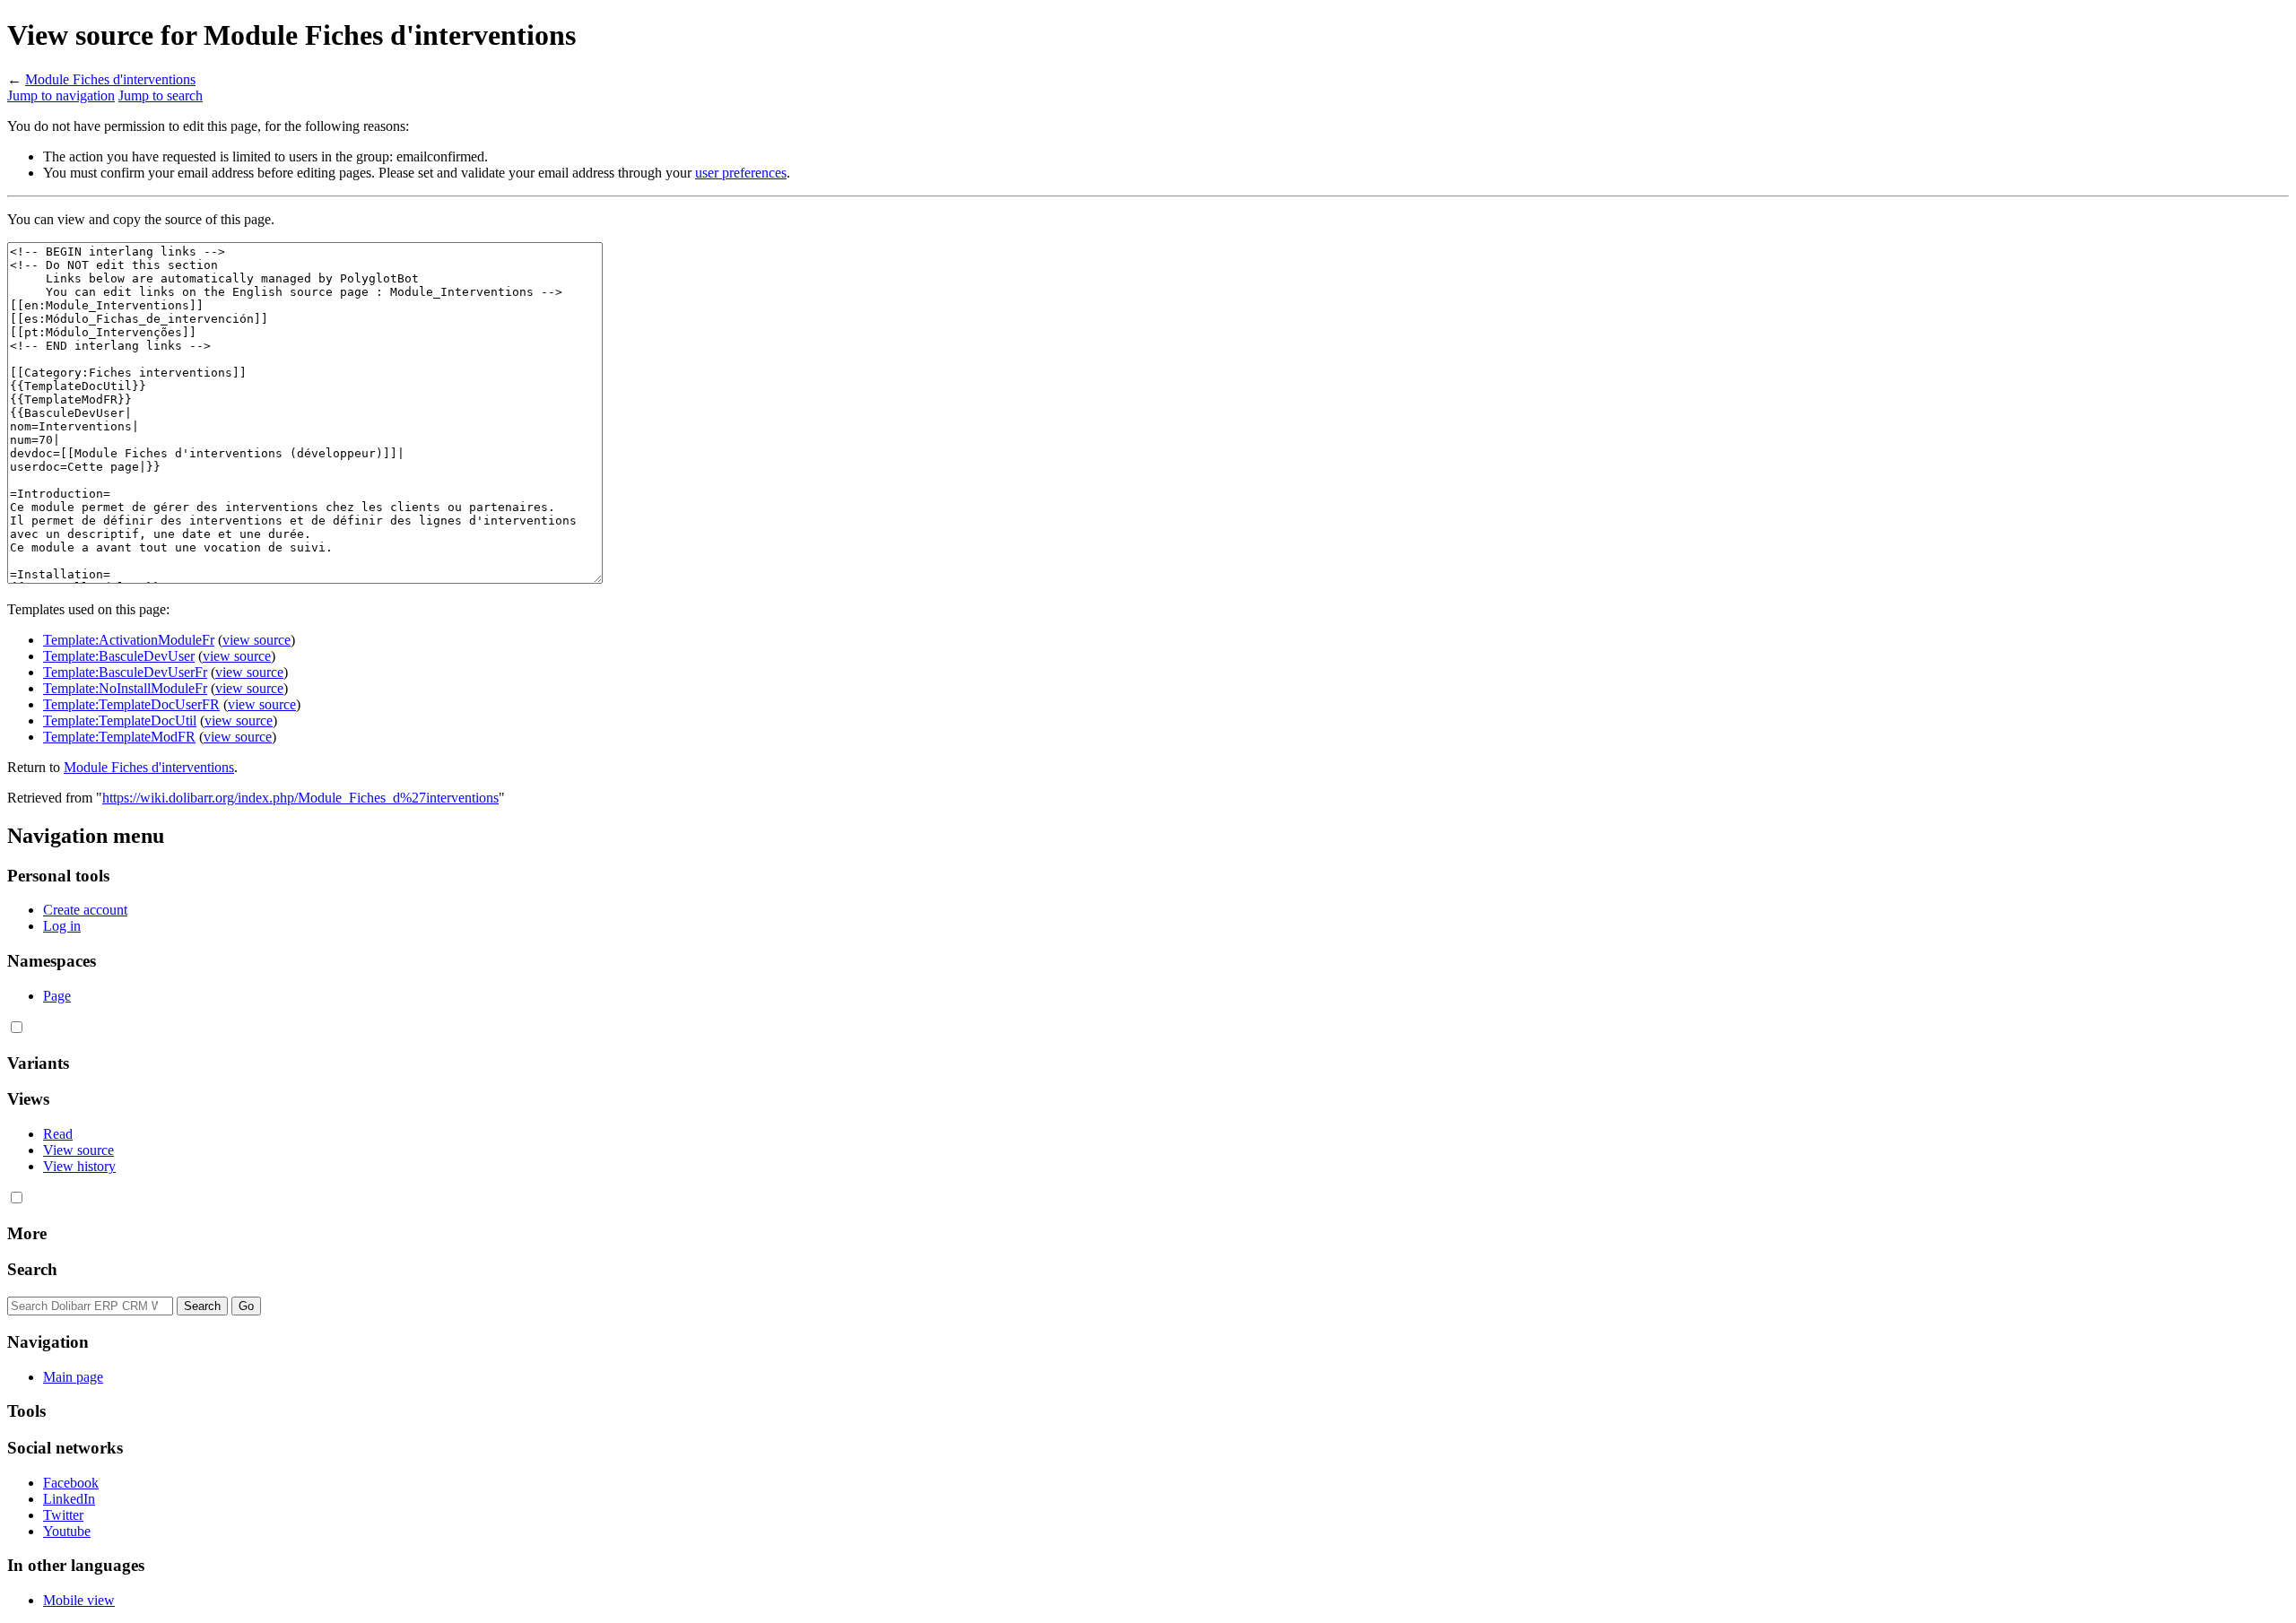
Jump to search (161, 95)
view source (257, 640)
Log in (62, 926)
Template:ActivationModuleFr (129, 640)
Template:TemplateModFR (119, 737)
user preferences (741, 173)
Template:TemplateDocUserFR (131, 704)
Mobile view (79, 1600)
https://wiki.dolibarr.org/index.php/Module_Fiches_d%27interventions (300, 798)
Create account (85, 910)
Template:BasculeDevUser (119, 656)
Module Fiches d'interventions (110, 79)
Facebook (71, 1483)
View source (78, 1150)
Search (32, 1269)
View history (79, 1166)
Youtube (67, 1531)
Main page (73, 1377)
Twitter (63, 1515)
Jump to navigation (61, 95)
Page (57, 996)
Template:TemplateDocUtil (120, 720)
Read (58, 1134)
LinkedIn (69, 1499)
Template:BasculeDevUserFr (125, 672)
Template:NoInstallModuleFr (125, 688)
